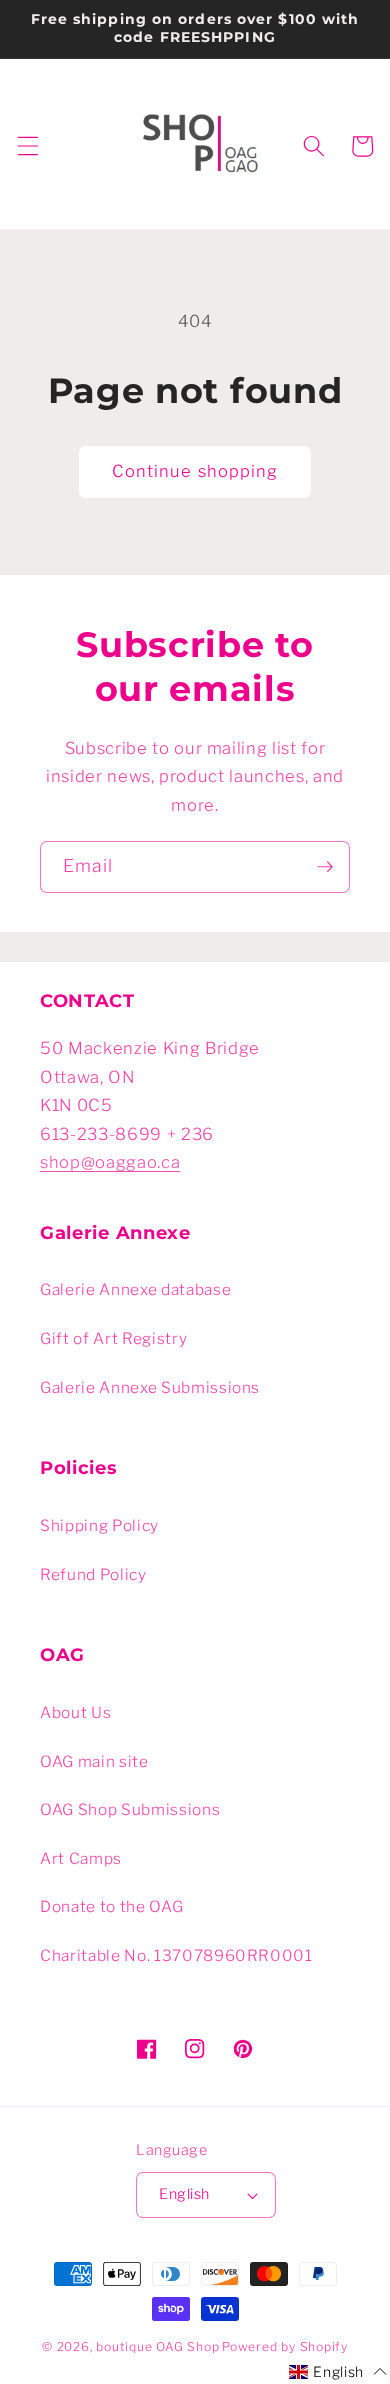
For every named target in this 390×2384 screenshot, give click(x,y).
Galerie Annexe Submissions (150, 1387)
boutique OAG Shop (157, 2346)
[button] (27, 146)
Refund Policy (93, 1574)
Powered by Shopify (285, 2346)
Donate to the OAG (111, 1906)
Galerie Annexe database (135, 1289)
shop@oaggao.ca (110, 1162)
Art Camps (81, 1858)
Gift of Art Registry (113, 1338)
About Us (75, 1712)
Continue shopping (195, 471)
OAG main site (94, 1761)
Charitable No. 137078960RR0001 (176, 1955)
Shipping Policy (99, 1525)
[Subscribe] (325, 867)
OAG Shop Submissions (130, 1809)
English (184, 2194)
